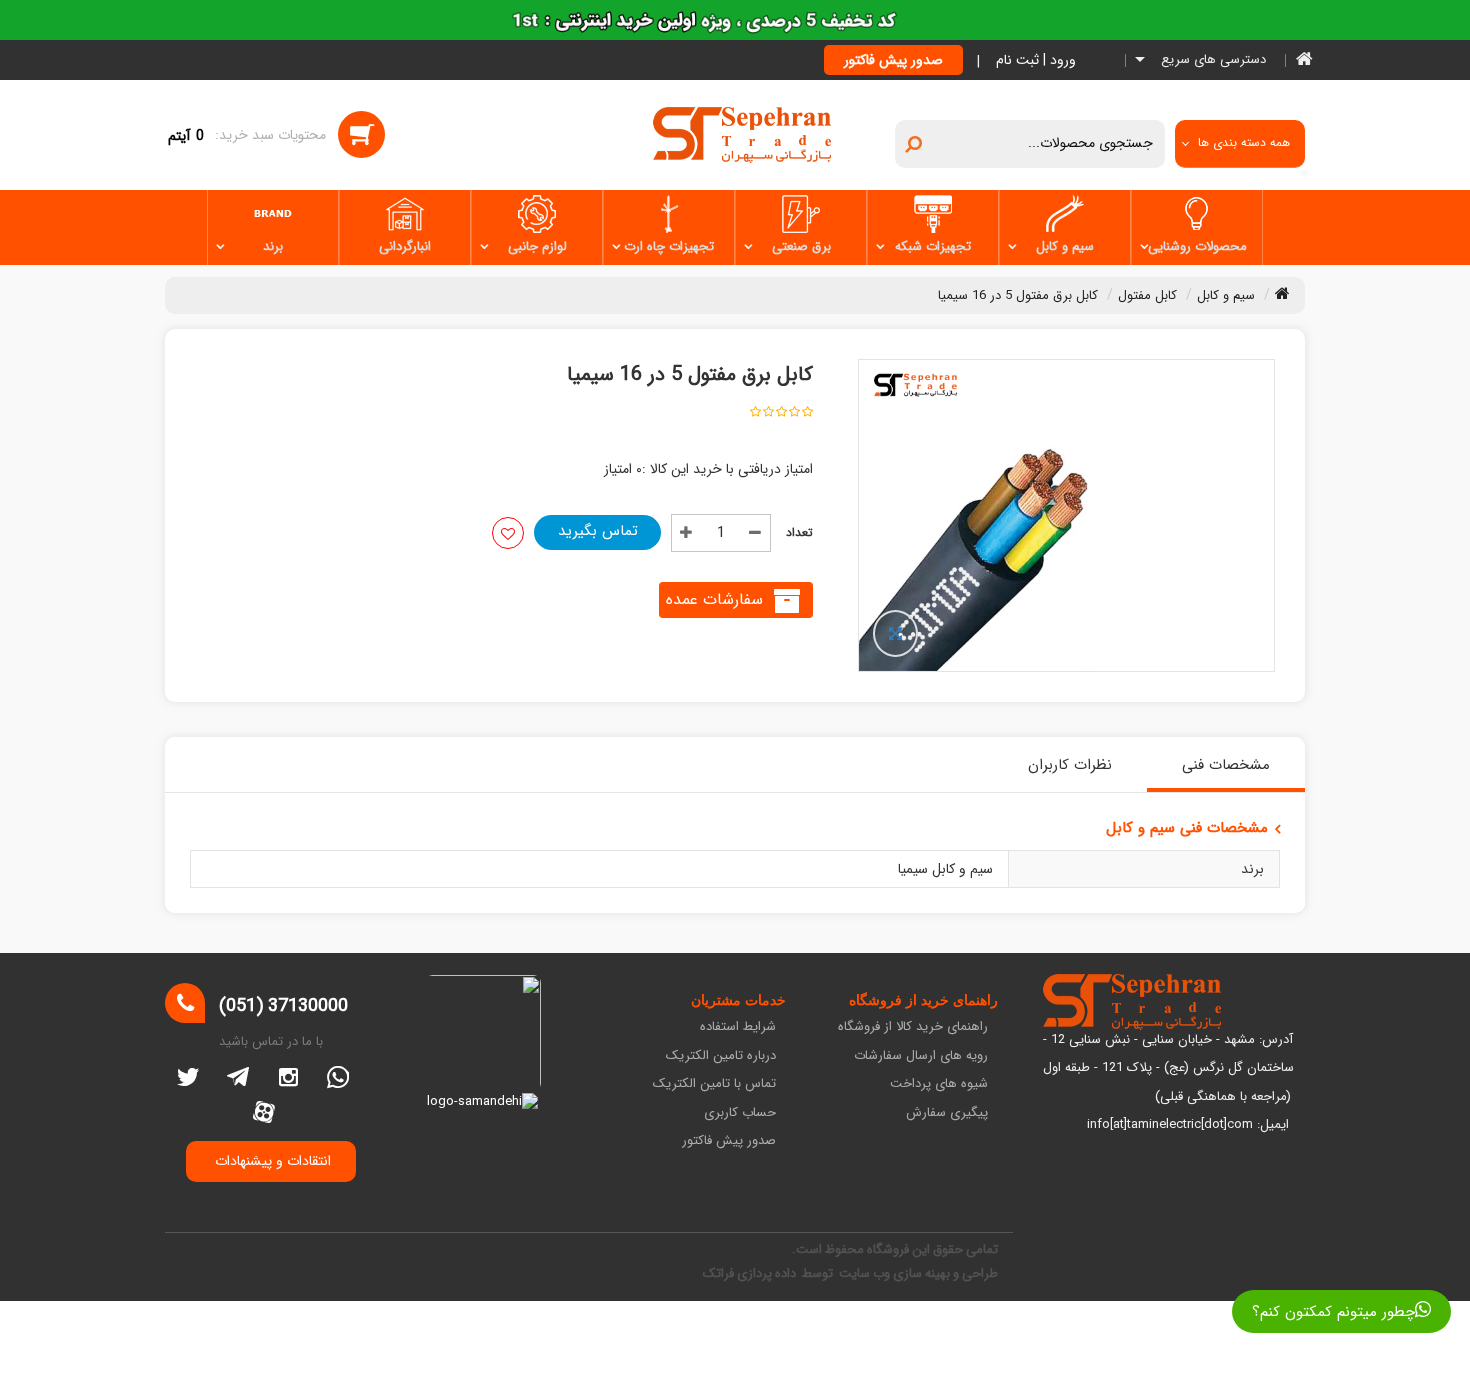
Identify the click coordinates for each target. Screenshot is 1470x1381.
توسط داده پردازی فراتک (769, 1273)
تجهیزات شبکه (933, 246)
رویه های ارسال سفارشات (921, 1056)
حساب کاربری (740, 1113)
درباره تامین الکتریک (721, 1056)
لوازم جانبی (537, 246)
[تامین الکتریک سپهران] (742, 134)
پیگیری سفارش (947, 1113)
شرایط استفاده (738, 1027)
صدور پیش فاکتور (893, 60)
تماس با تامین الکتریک (714, 1084)
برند (273, 246)
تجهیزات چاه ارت (669, 246)
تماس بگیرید (598, 531)
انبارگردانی (405, 246)
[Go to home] (1282, 293)
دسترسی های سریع (1211, 60)
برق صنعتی (801, 246)
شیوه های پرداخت (939, 1084)
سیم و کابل (1065, 246)
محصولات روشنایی (1197, 246)
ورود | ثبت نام (1036, 60)
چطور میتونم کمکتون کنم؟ (1333, 1312)
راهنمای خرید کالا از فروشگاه (913, 1027)
